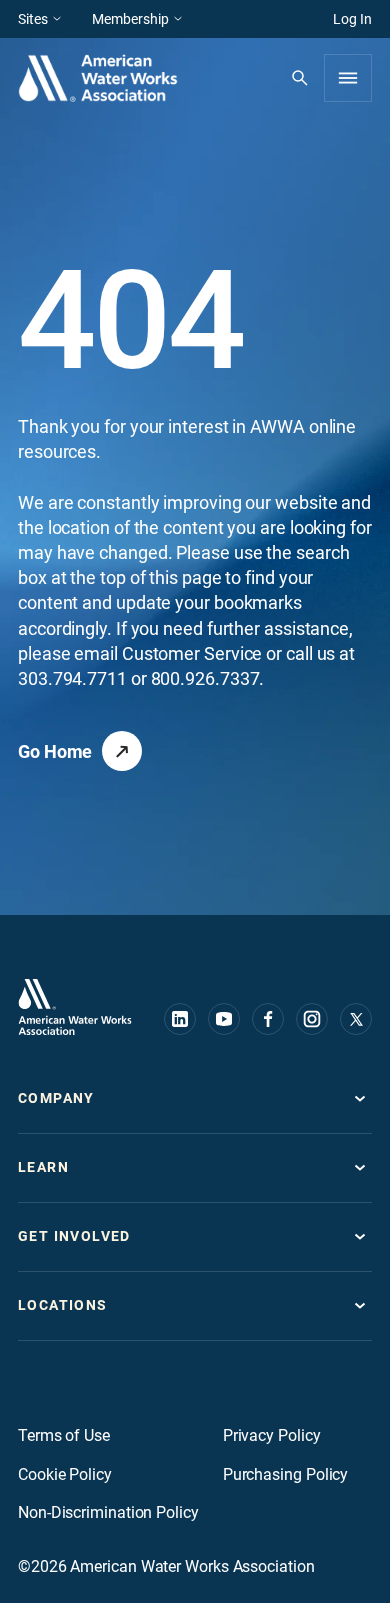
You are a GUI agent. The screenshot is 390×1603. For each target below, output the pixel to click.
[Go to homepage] (75, 1007)
